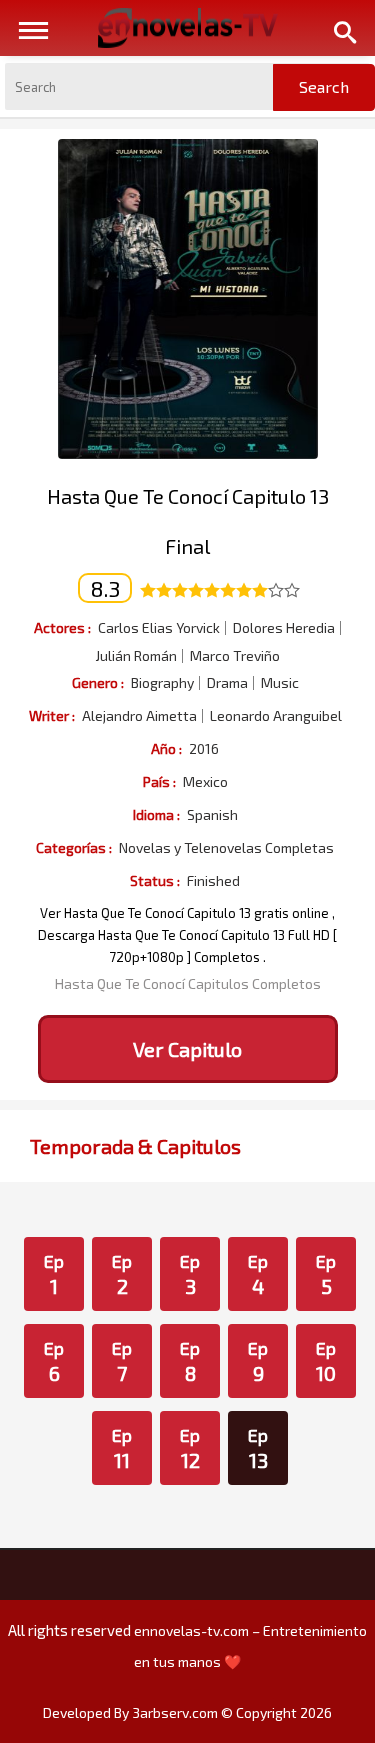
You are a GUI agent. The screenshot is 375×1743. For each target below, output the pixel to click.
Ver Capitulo (187, 1049)
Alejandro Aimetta (139, 716)
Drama (227, 683)
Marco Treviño (235, 656)
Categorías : (74, 847)
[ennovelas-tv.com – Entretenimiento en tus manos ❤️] (188, 26)
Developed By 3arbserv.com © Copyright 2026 (187, 1712)
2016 (204, 749)
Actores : (62, 627)
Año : (166, 748)
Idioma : (156, 814)
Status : (155, 880)
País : (159, 781)
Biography (162, 683)
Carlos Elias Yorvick (159, 628)
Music (280, 683)
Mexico (205, 782)
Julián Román (136, 656)
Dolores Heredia (284, 628)
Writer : (52, 715)
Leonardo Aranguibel (276, 716)
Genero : (98, 682)
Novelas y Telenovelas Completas (226, 848)
